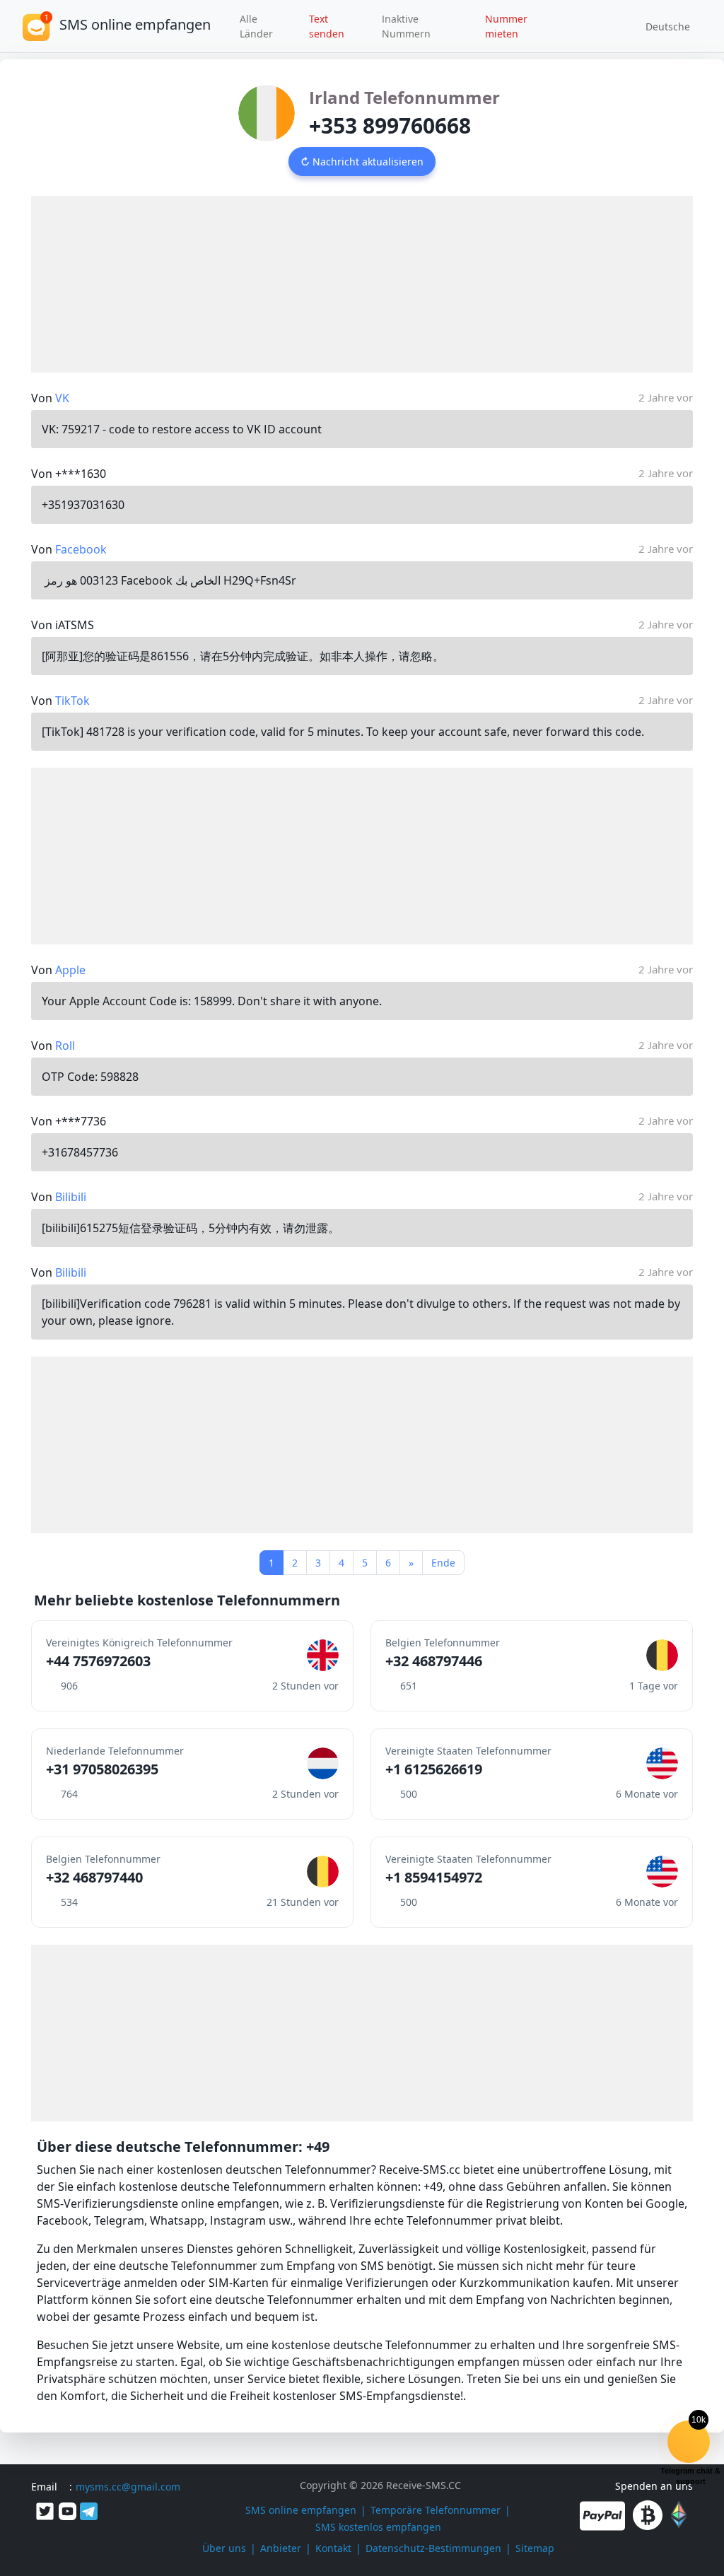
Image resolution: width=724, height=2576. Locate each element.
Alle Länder (256, 26)
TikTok (72, 701)
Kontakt (333, 2548)
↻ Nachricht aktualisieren (362, 162)
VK (62, 398)
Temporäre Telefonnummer (436, 2510)
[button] (663, 26)
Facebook (81, 549)
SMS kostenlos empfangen (378, 2527)
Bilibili (71, 1197)
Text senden (327, 26)
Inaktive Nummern (406, 26)
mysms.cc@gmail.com (128, 2487)
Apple (70, 970)
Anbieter (281, 2548)
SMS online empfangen (301, 2510)
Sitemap (535, 2548)
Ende (443, 1563)
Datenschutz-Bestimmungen (433, 2548)
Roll (65, 1046)
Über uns (224, 2548)
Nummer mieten (506, 26)
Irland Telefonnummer (404, 97)
